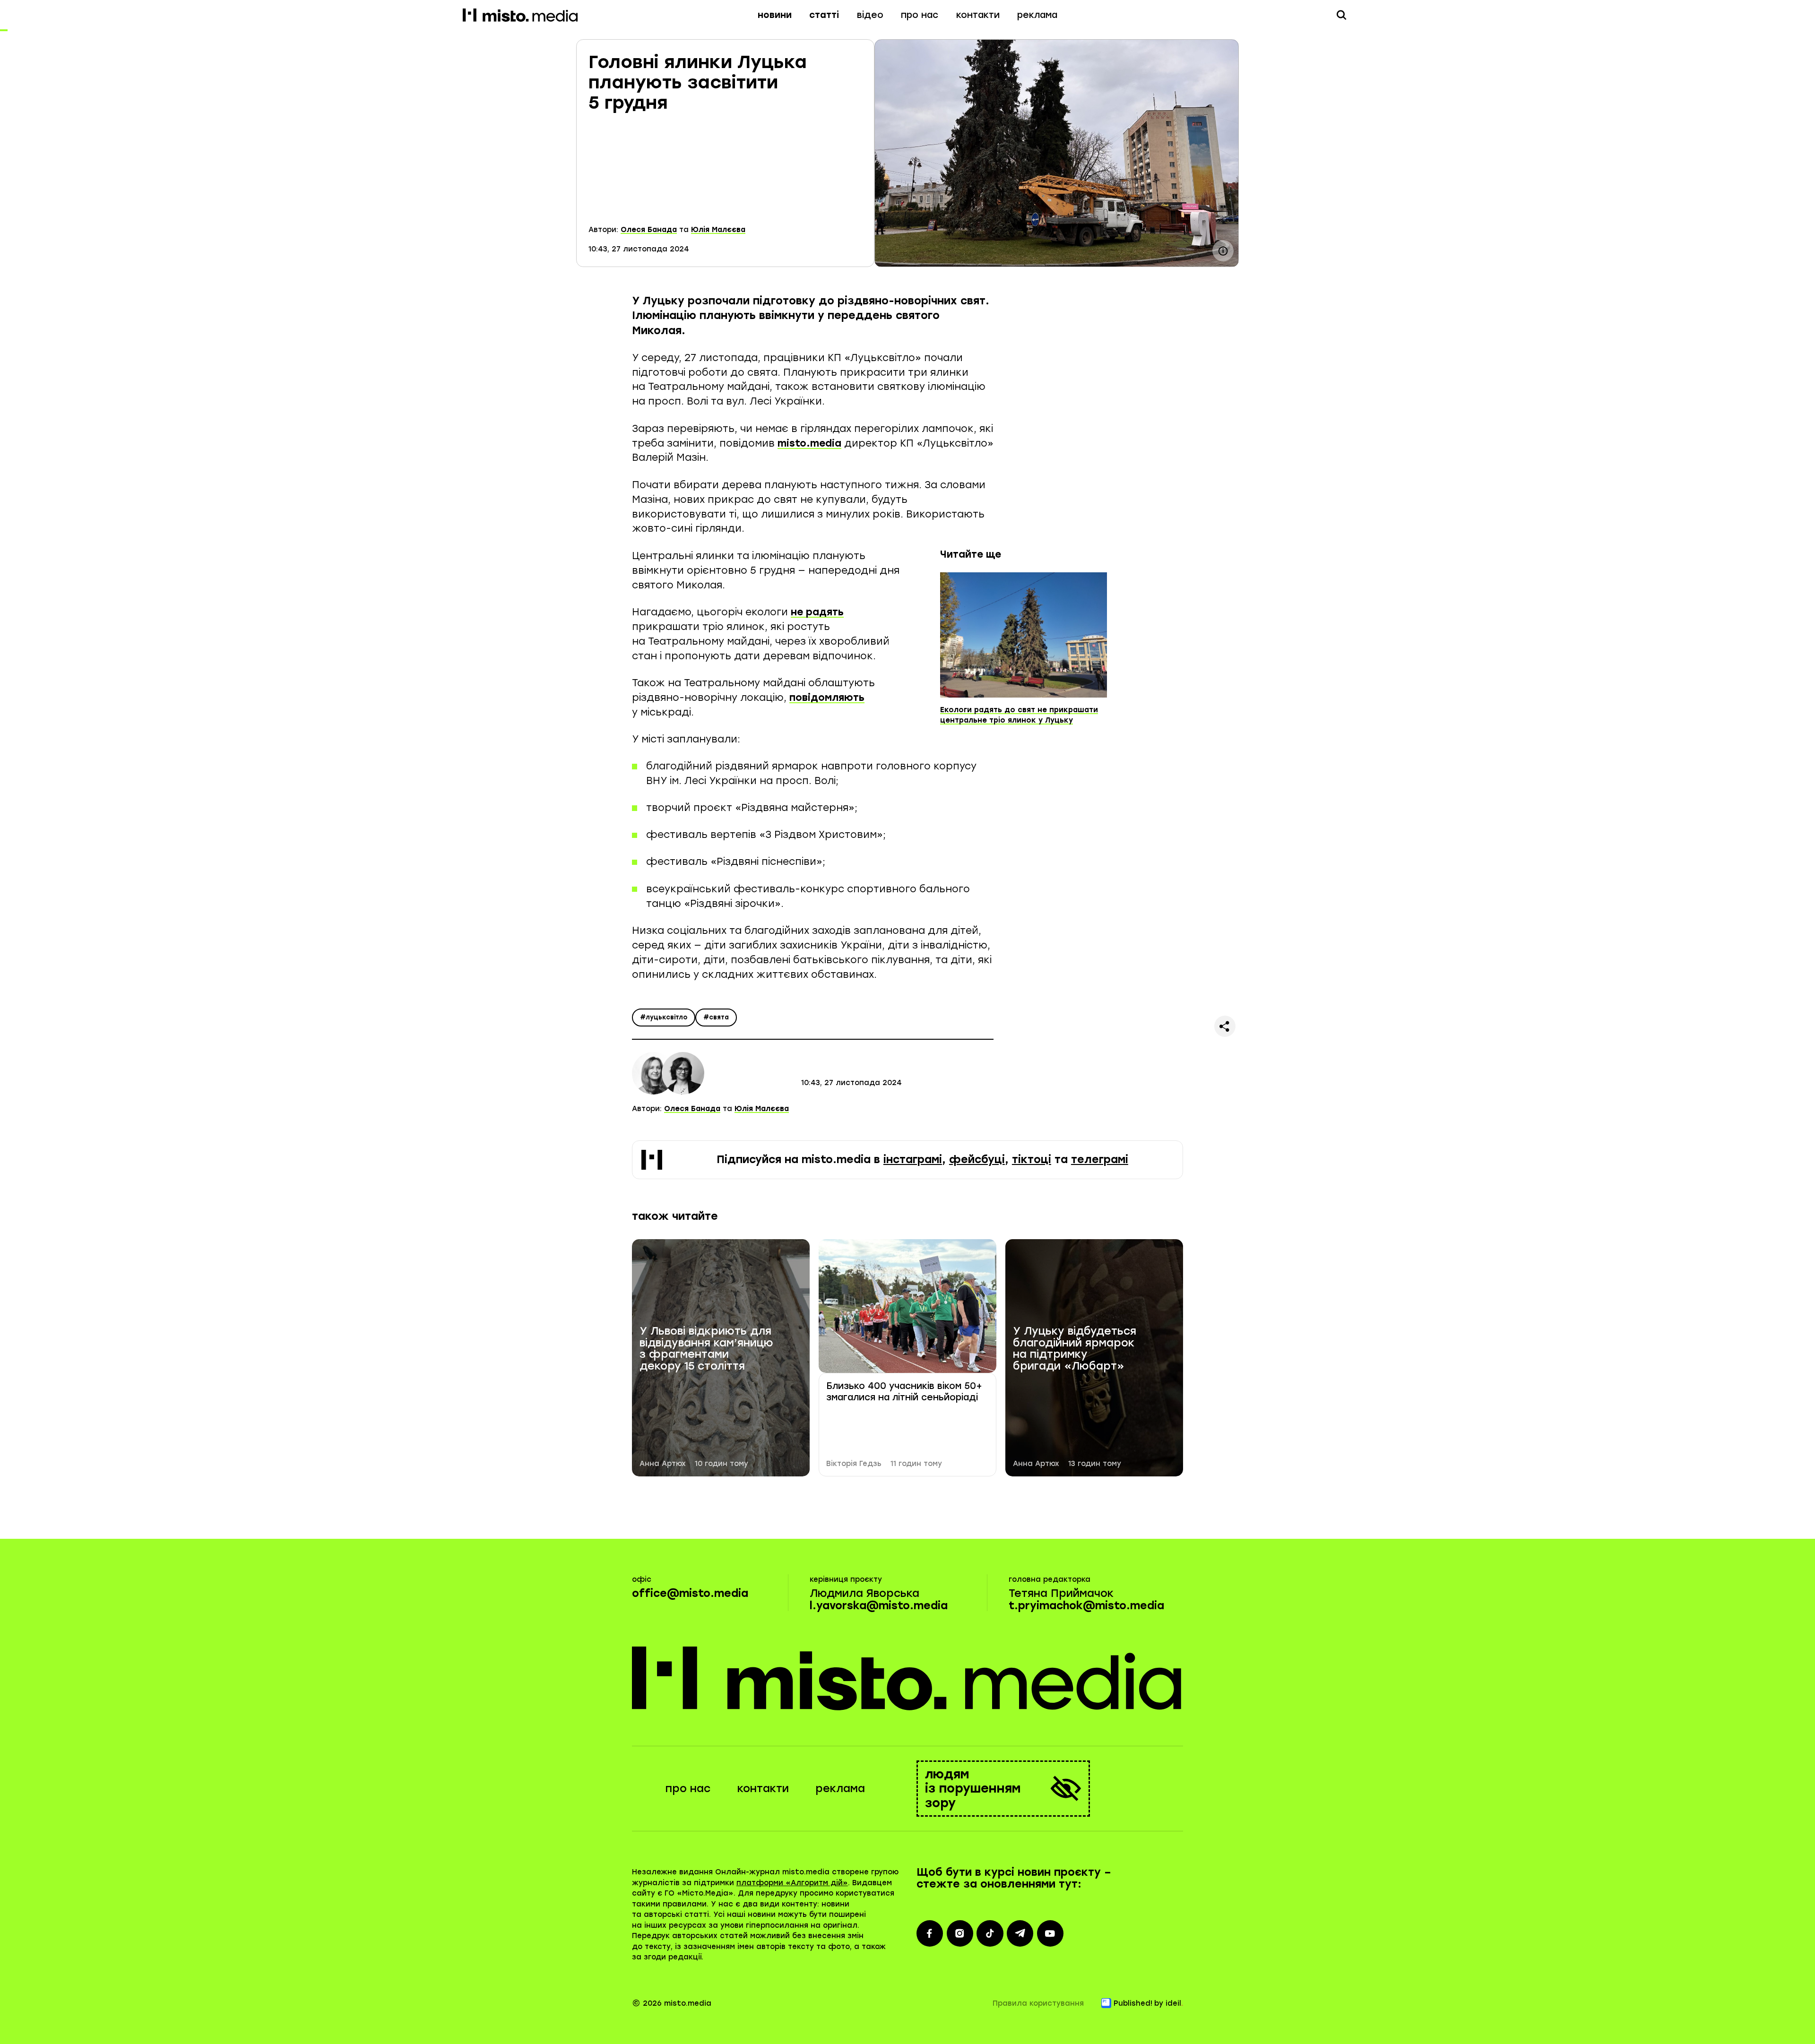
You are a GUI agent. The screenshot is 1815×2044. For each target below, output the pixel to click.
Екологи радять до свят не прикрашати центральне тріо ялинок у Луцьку (1019, 715)
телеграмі (1100, 1160)
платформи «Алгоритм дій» (792, 1883)
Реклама (1037, 15)
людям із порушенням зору (973, 1788)
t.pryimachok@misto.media (1086, 1606)
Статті (824, 15)
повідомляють (827, 697)
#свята (716, 1017)
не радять (817, 612)
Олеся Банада (649, 230)
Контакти (978, 15)
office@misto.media (690, 1593)
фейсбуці (977, 1160)
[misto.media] (908, 1678)
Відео (870, 15)
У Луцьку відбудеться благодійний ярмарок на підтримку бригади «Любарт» (1075, 1349)
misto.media (809, 443)
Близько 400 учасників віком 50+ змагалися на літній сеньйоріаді (904, 1392)
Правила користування (1038, 2003)
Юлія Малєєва (718, 230)
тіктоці (1032, 1160)
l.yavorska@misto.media (879, 1606)
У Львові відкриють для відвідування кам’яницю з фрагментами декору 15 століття (706, 1349)
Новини (775, 15)
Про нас (920, 15)
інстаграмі (913, 1160)
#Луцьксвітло (664, 1017)
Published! (1133, 2003)
